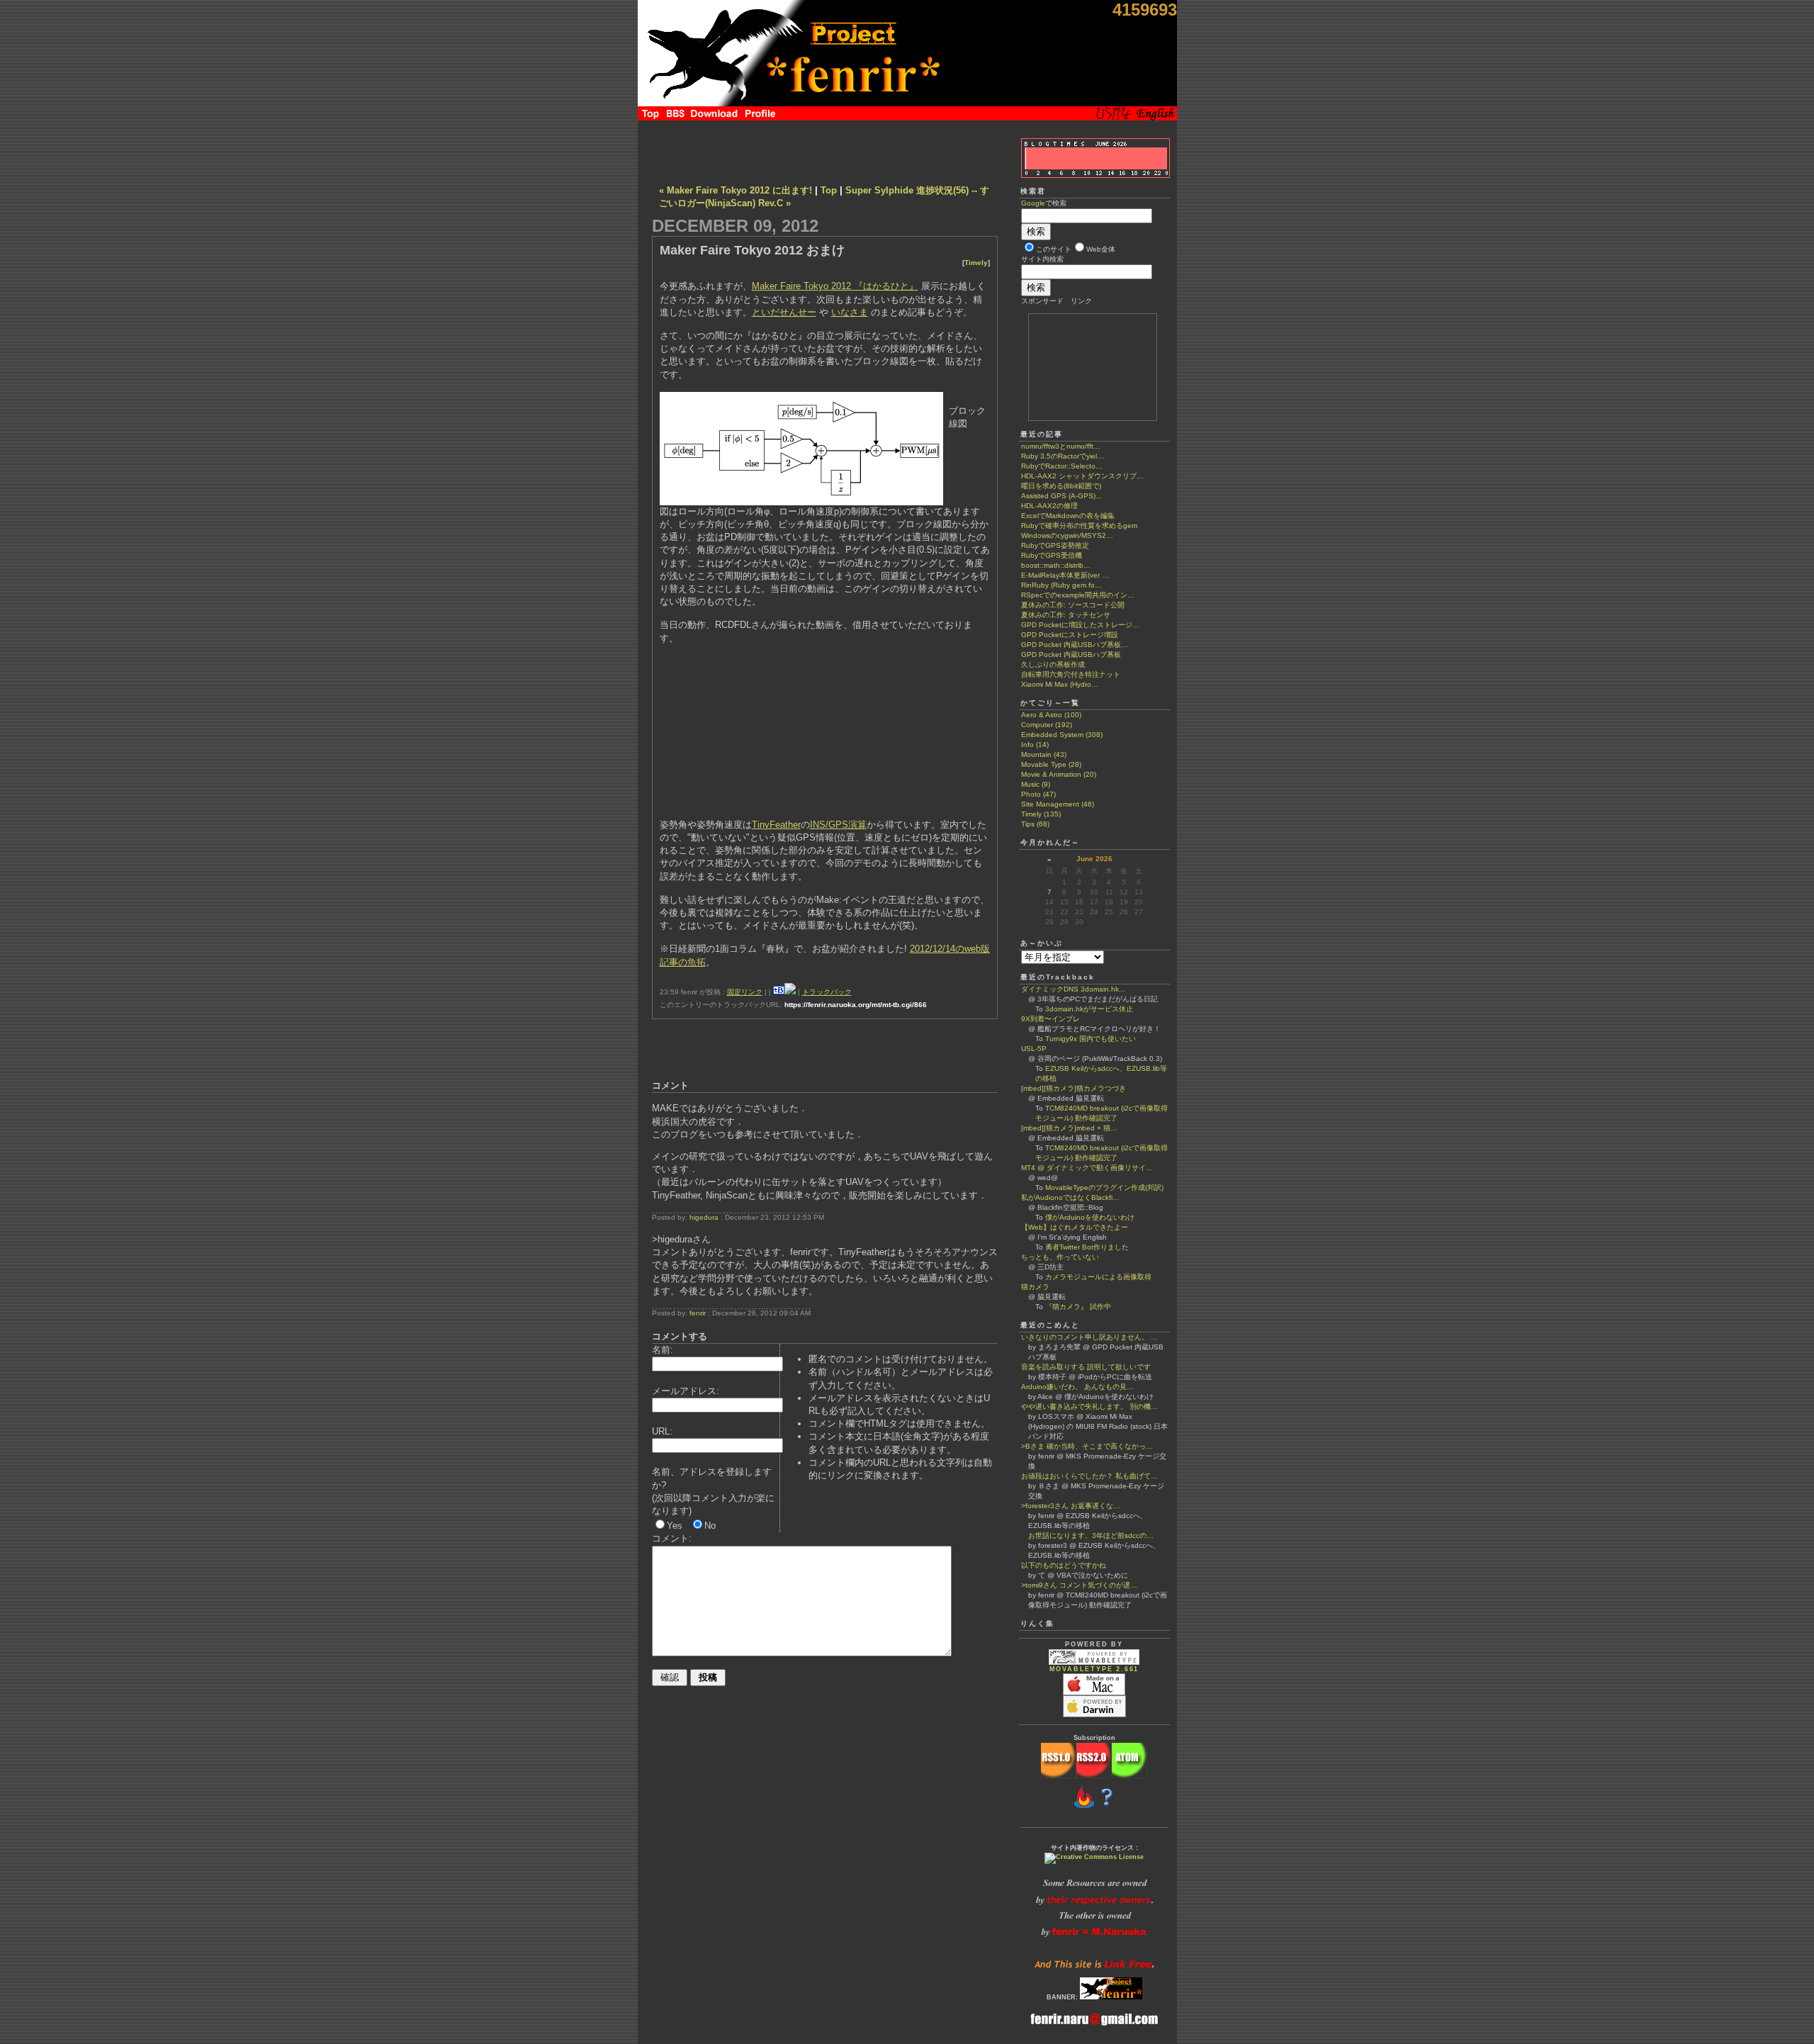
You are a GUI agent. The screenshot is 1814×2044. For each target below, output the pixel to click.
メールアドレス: (686, 1391)
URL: (662, 1431)
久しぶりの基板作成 (1053, 664)
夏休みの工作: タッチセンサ (1066, 615)
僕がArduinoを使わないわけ (1090, 1217)
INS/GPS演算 (838, 825)
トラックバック (827, 992)
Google (1033, 203)
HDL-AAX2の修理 (1049, 506)
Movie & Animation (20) (1059, 774)
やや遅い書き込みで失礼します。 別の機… (1089, 1406)
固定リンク (745, 992)
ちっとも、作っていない (1060, 1257)
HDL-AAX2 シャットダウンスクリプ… (1082, 476)
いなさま (850, 312)
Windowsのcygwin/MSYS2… (1067, 535)
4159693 (1145, 10)
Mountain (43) (1044, 754)
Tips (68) (1035, 824)
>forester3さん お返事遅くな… (1071, 1506)
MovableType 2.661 (1094, 1669)
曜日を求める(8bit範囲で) (1061, 486)
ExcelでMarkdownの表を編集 (1068, 516)
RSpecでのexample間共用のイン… (1078, 595)
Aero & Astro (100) (1051, 715)
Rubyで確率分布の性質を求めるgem (1079, 526)
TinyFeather (776, 825)
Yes (675, 1526)
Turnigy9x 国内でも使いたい (1091, 1039)
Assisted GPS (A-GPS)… (1062, 496)
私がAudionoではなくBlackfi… (1070, 1197)
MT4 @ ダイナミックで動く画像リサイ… (1087, 1168)
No (710, 1526)
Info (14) (1035, 745)
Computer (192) (1047, 725)
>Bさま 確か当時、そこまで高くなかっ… (1087, 1446)
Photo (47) (1038, 794)
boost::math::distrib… (1056, 565)
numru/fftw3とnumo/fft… (1061, 446)
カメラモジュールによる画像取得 (1098, 1277)
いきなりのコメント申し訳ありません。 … (1089, 1337)
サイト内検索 (1042, 259)
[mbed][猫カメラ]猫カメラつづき (1074, 1088)
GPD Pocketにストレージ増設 (1070, 635)
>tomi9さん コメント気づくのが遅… (1079, 1585)
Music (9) (1036, 784)
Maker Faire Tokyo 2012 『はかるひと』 (835, 286)
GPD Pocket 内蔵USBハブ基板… (1075, 645)
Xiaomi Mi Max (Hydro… (1060, 684)
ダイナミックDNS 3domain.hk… (1074, 989)
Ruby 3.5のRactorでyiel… (1063, 456)
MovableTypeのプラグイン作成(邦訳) (1104, 1187)
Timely (976, 263)
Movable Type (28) (1051, 764)
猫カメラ (1035, 1287)
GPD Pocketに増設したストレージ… (1080, 625)
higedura (704, 1217)
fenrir (698, 1313)
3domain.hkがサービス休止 (1089, 1009)
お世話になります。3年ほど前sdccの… (1087, 1535)
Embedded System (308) (1062, 735)
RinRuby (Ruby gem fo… (1061, 585)
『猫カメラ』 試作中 (1078, 1307)
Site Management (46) (1058, 804)
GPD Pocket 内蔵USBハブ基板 (1071, 655)
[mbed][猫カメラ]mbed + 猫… (1069, 1128)
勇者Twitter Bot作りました (1087, 1247)
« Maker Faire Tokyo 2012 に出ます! (736, 190)
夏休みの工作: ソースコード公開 (1073, 605)
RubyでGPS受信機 (1052, 555)
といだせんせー (784, 312)
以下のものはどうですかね (1064, 1565)
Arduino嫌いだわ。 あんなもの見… (1077, 1387)
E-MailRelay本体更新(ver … (1065, 575)
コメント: (672, 1538)
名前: (663, 1350)
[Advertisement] (825, 149)
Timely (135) (1041, 814)
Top (829, 190)
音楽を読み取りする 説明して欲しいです (1086, 1367)
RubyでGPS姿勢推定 (1055, 545)
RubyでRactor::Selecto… (1062, 466)
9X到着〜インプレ (1050, 1019)
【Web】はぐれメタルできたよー (1075, 1227)
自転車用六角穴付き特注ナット (1071, 674)
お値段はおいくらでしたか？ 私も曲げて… (1089, 1476)
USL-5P (1034, 1049)
